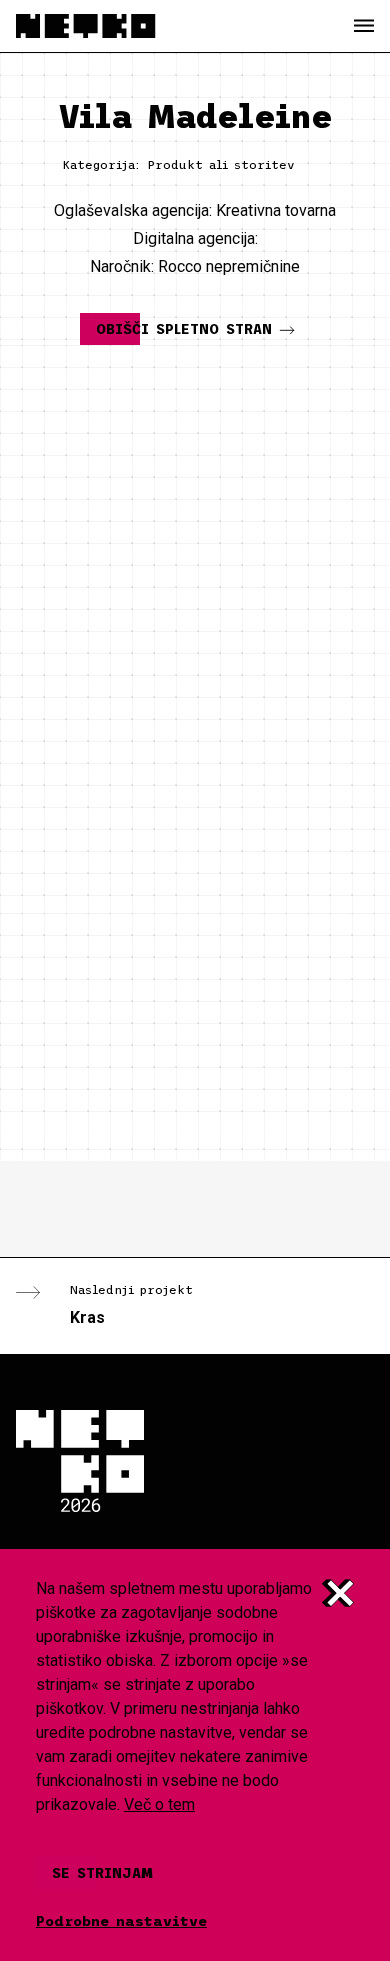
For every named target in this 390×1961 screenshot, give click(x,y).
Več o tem (159, 1804)
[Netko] (86, 26)
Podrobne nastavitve (121, 1921)
